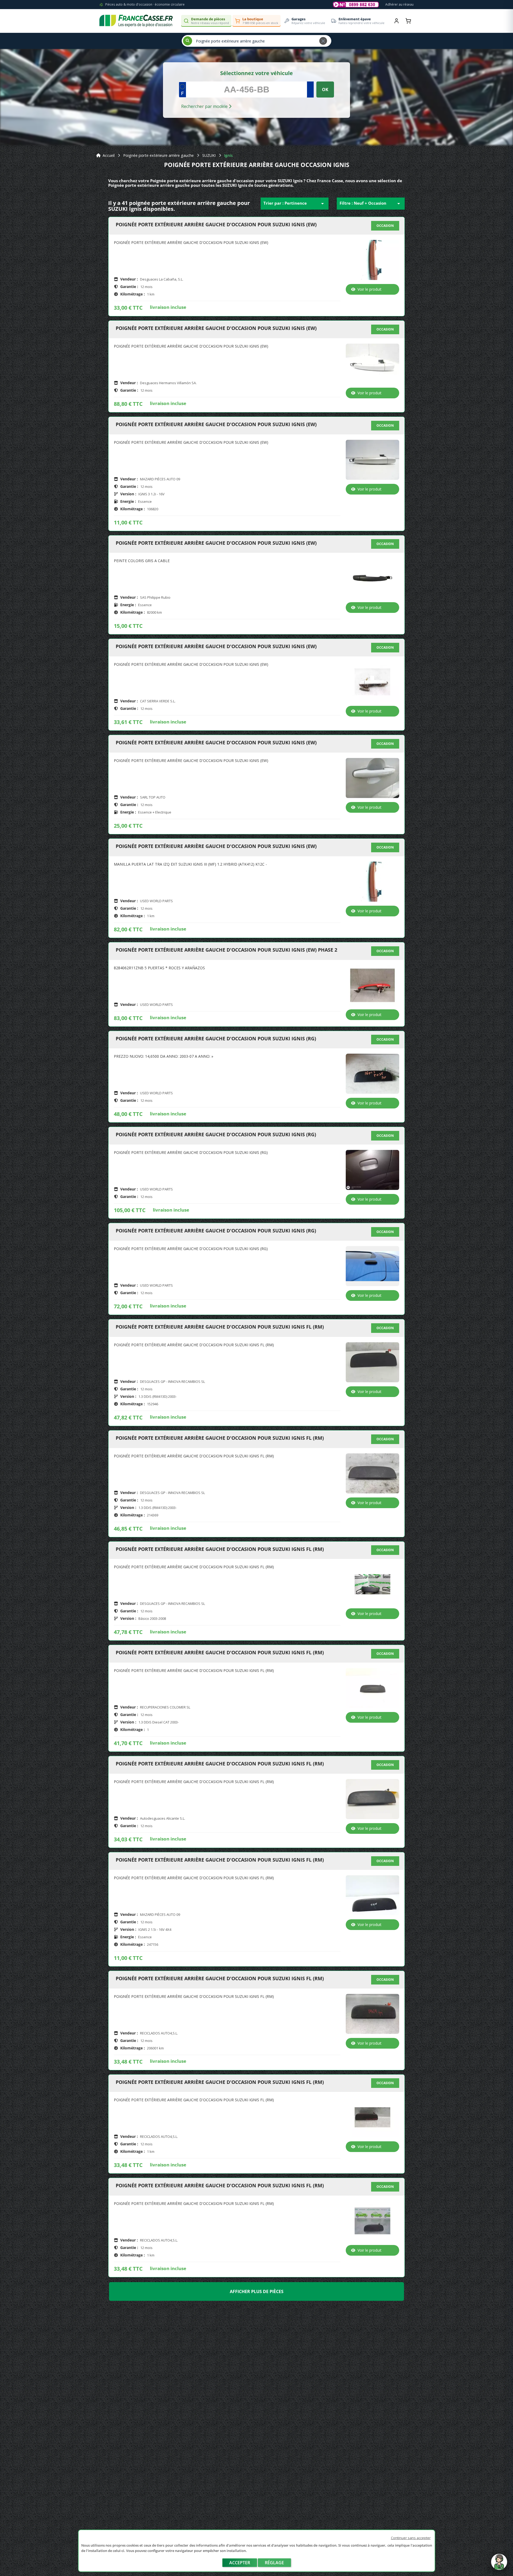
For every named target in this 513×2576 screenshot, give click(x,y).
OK (325, 90)
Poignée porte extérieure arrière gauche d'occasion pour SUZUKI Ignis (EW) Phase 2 (226, 950)
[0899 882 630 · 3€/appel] (356, 5)
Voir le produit (370, 289)
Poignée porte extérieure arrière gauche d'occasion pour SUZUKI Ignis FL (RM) (220, 1327)
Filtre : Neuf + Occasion (371, 204)
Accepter (240, 2563)
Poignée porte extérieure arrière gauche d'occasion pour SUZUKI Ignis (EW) (216, 225)
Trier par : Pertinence (295, 204)
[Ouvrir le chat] (499, 2565)
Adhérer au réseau (399, 4)
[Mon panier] (408, 21)
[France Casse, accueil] (136, 21)
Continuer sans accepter (411, 2538)
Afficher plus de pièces (257, 2291)
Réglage (274, 2563)
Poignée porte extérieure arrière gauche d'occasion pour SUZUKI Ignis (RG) (216, 1039)
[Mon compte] (397, 21)
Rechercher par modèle (205, 106)
